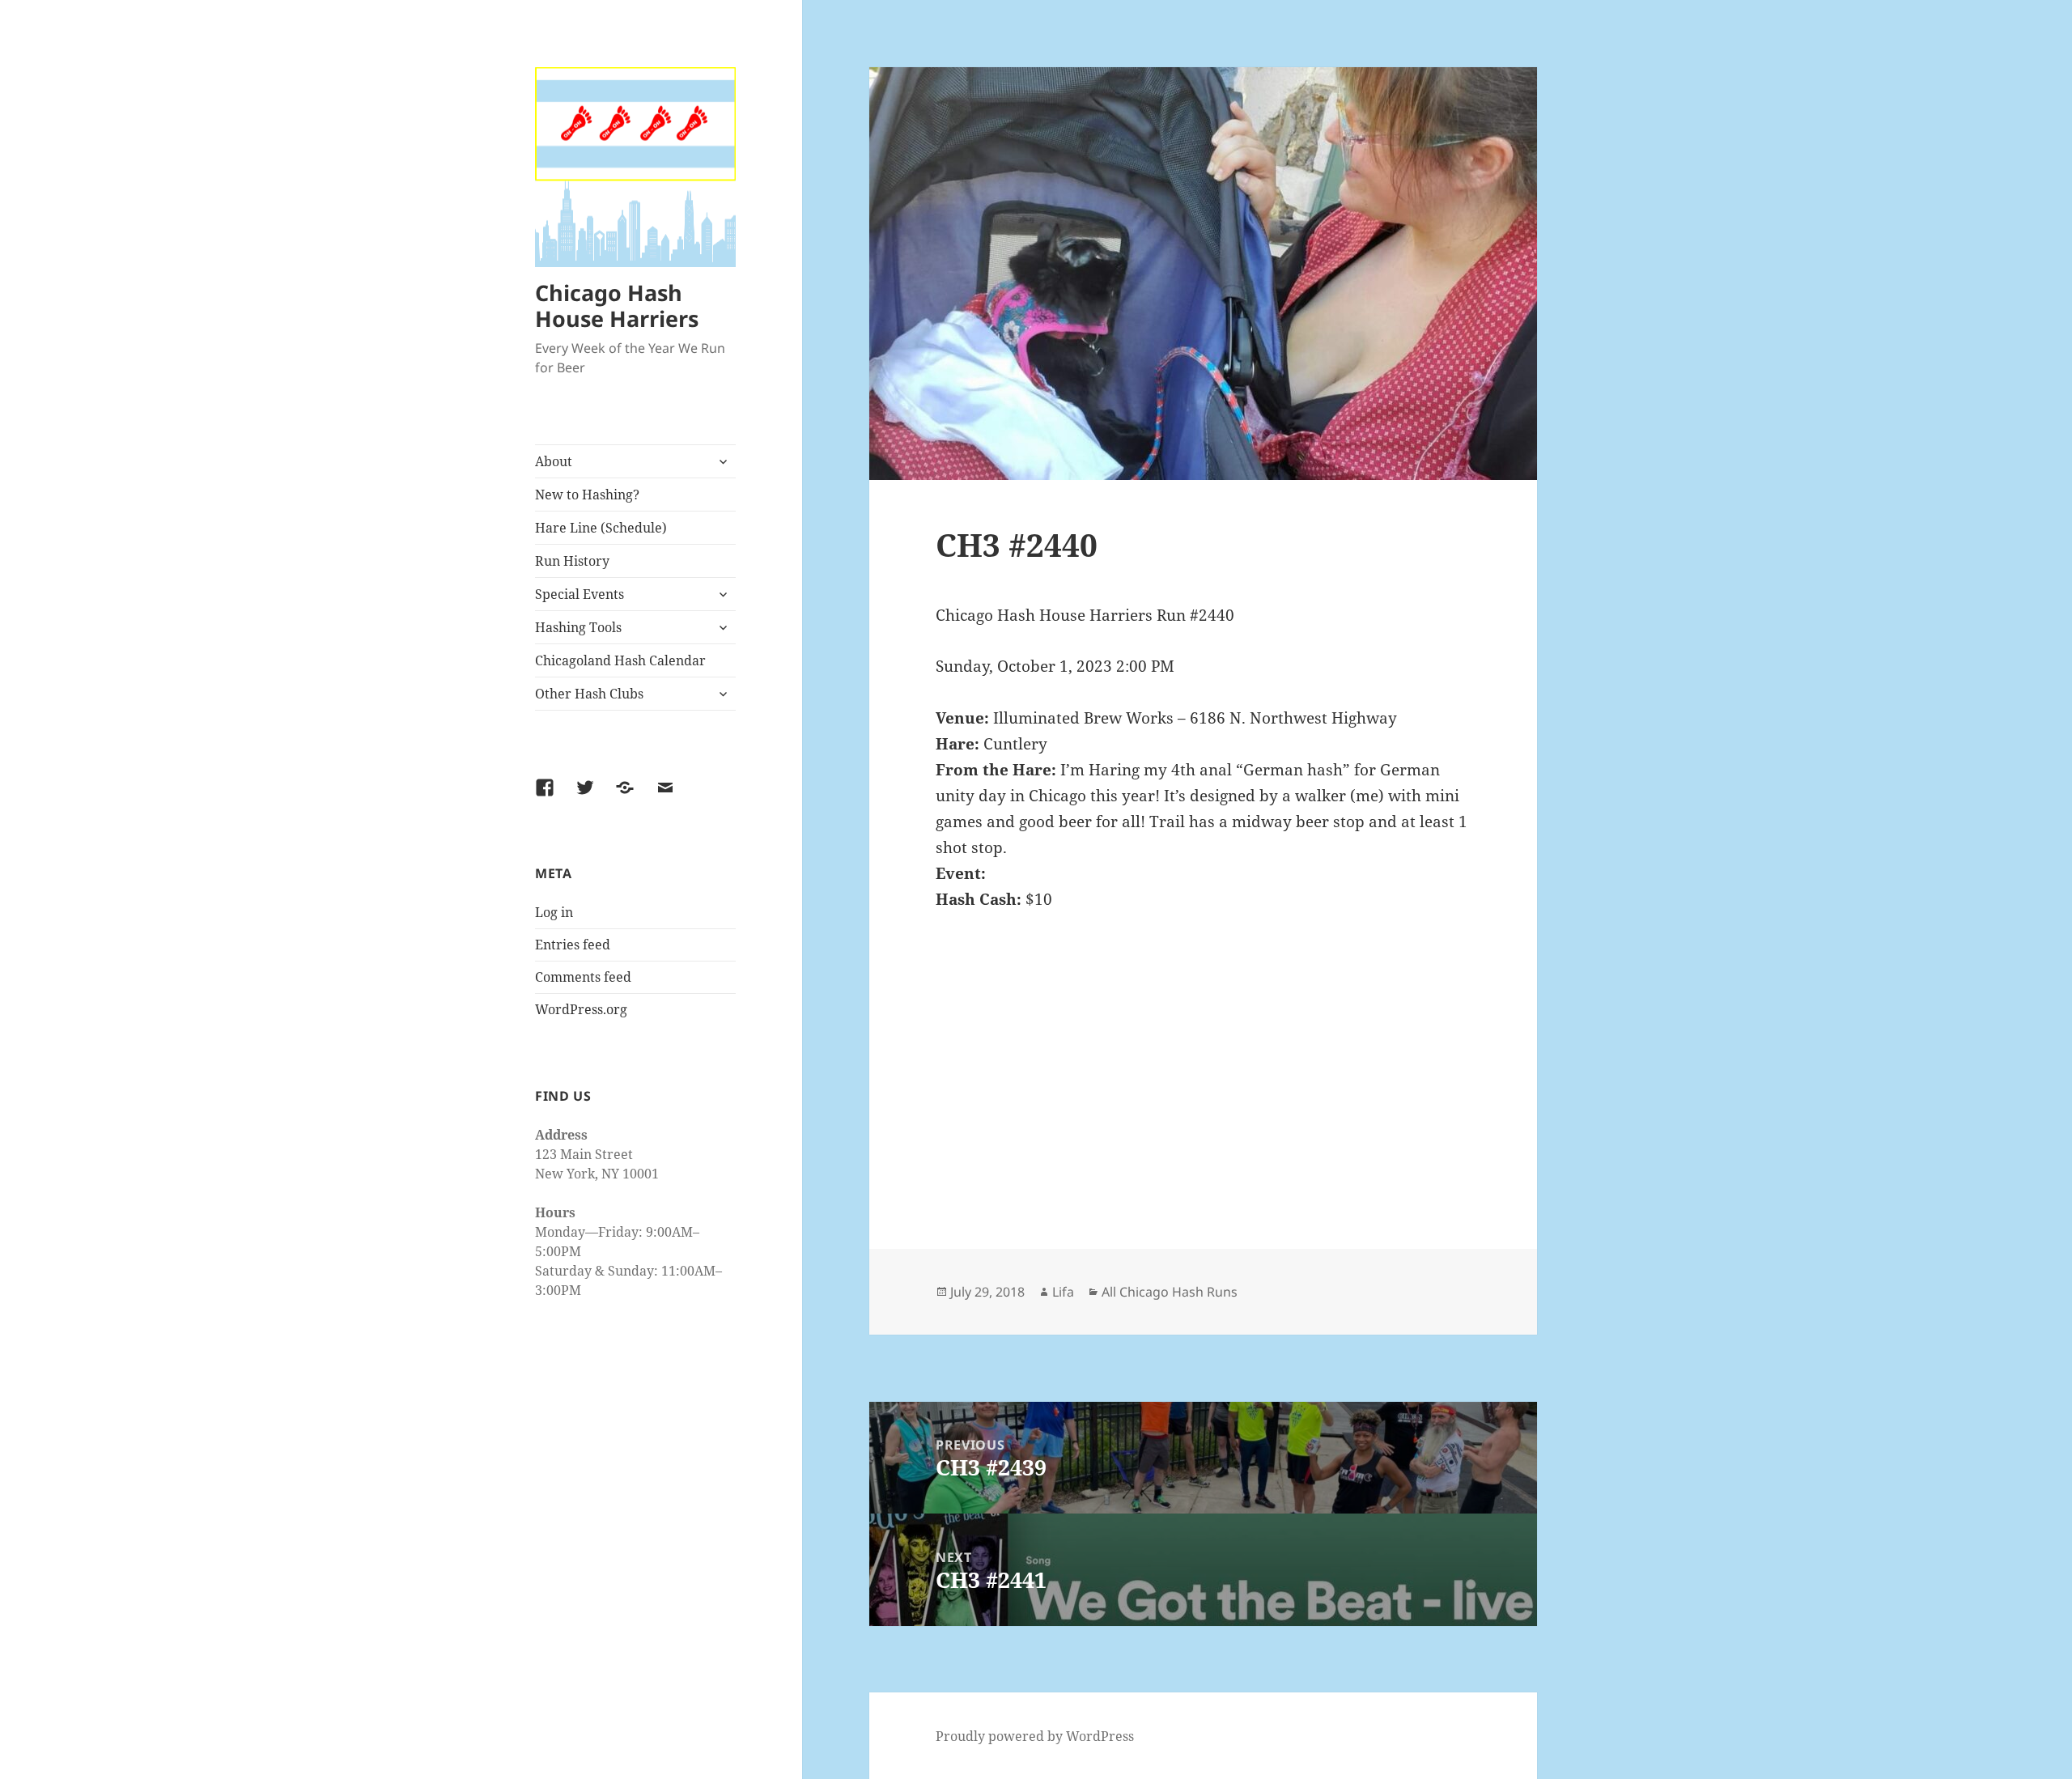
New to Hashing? (587, 495)
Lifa (1063, 1292)
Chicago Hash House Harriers (617, 306)
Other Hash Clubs (589, 694)
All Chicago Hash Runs (1170, 1292)
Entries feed (573, 945)
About (554, 461)
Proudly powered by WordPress (1035, 1736)
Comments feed (583, 977)
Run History (572, 561)
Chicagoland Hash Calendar (620, 660)
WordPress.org (581, 1009)
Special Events (580, 594)
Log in (554, 912)
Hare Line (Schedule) (601, 528)
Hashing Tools (578, 627)
